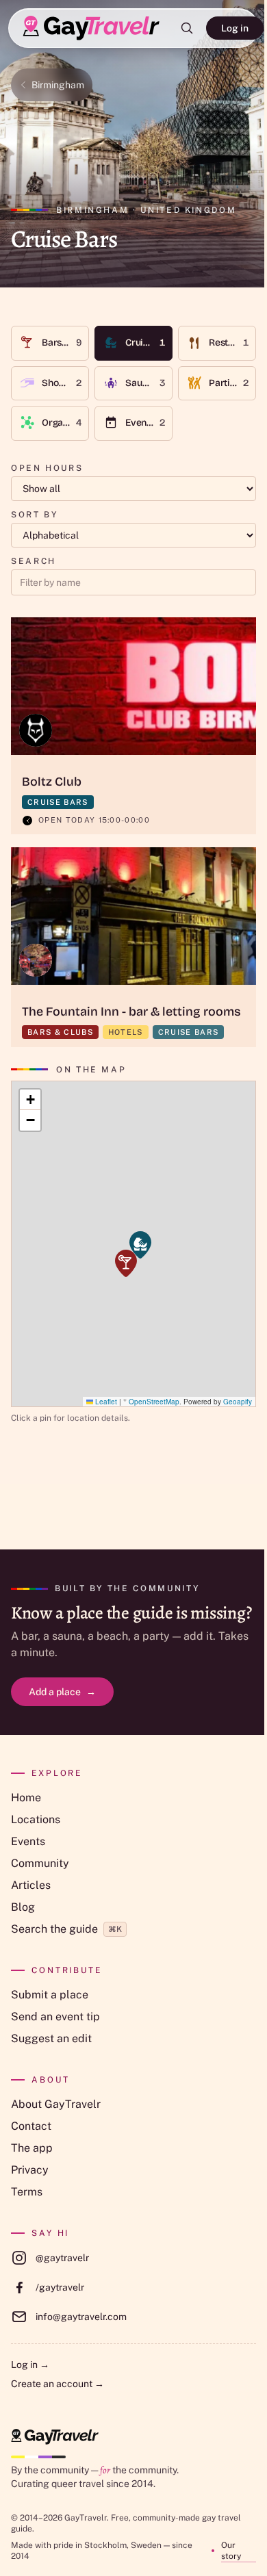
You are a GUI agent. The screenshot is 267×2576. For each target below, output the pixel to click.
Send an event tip (55, 2017)
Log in (235, 28)
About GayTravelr (56, 2104)
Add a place (62, 1692)
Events (28, 1841)
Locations (36, 1819)
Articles (31, 1885)
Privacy (30, 2170)
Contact (31, 2126)
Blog (23, 1907)
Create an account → (58, 2384)
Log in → (30, 2365)
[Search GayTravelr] (187, 28)
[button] (140, 1245)
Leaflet (105, 1402)
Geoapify (238, 1402)
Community (40, 1863)
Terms (27, 2192)
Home (26, 1798)
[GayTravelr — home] (55, 2437)
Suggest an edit (51, 2038)
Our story (231, 2551)
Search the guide (66, 1929)
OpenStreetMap (154, 1402)
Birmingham (58, 85)
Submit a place (50, 1995)
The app (32, 2148)
